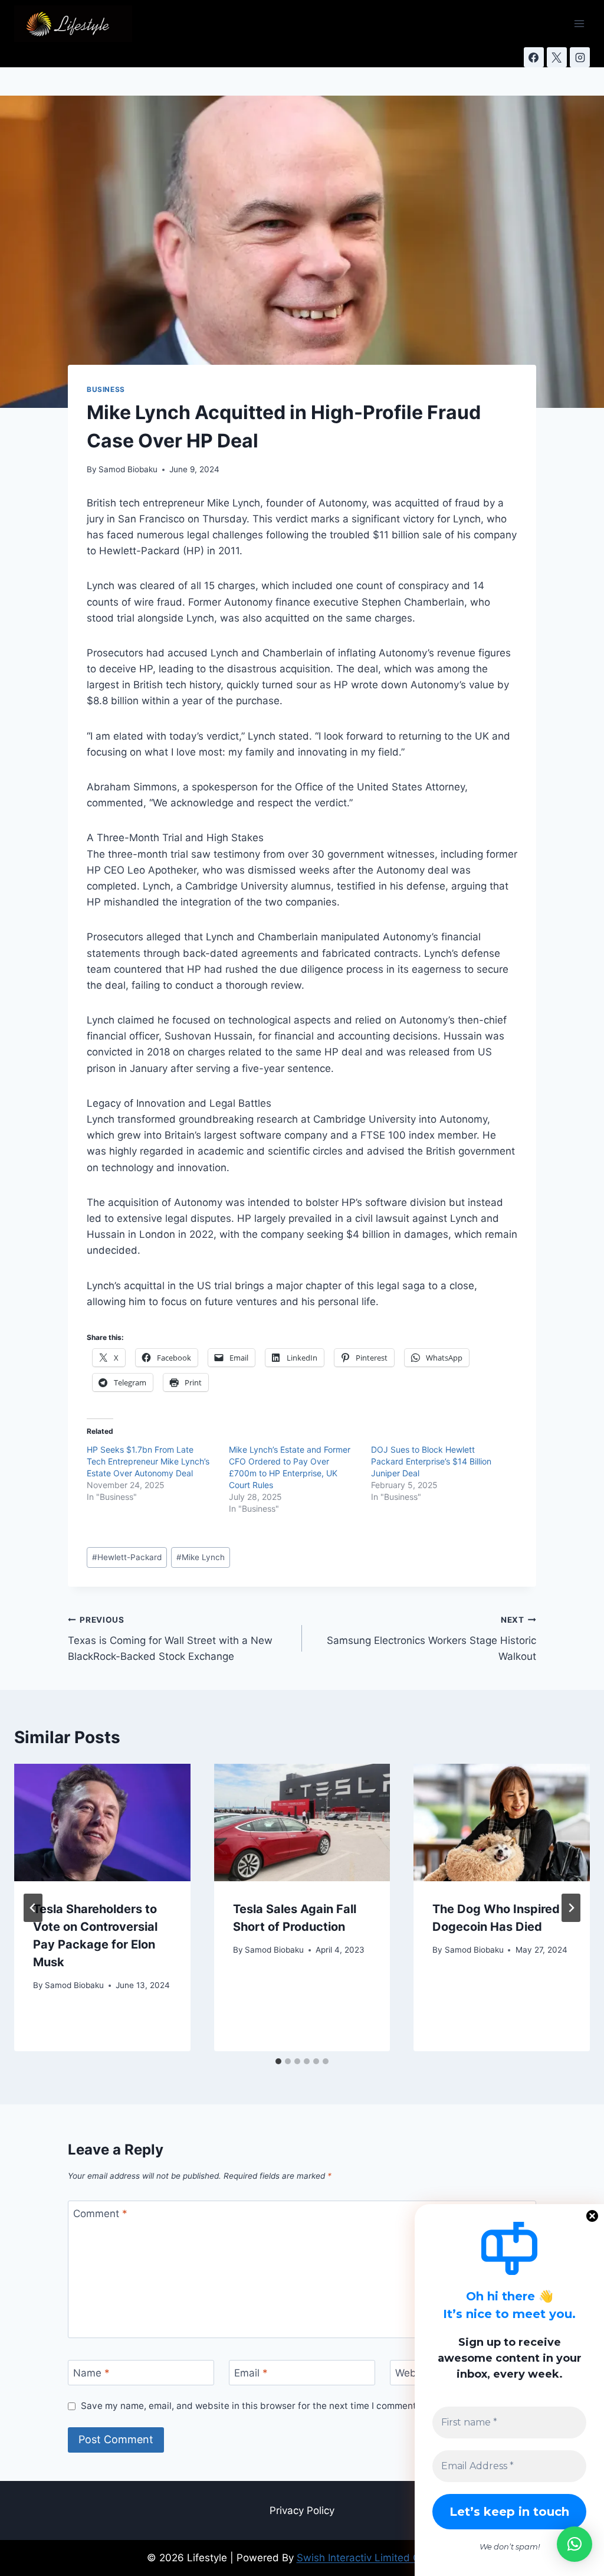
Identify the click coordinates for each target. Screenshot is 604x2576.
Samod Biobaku (128, 469)
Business (106, 389)
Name (91, 2373)
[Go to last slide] (33, 1908)
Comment (100, 2214)
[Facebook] (534, 57)
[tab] (278, 2061)
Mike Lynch (201, 1557)
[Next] (571, 1908)
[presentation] (102, 1823)
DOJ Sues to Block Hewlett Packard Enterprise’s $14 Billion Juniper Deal (431, 1461)
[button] (575, 2544)
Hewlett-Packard (127, 1557)
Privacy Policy (302, 2510)
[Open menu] (579, 23)
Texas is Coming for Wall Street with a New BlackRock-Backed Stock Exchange (170, 1639)
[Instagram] (580, 57)
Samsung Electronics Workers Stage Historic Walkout (431, 1639)
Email (251, 2373)
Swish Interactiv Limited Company (377, 2558)
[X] (557, 57)
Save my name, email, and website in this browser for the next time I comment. (250, 2406)
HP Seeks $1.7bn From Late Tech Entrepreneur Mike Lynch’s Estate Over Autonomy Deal (148, 1461)
